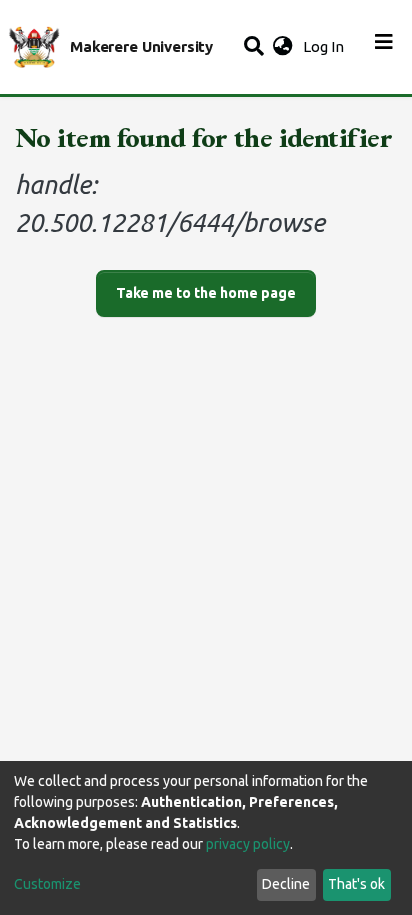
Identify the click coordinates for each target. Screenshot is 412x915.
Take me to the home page (206, 293)
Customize (47, 884)
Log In (325, 46)
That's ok (356, 884)
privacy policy (248, 844)
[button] (282, 47)
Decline (286, 884)
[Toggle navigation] (384, 47)
